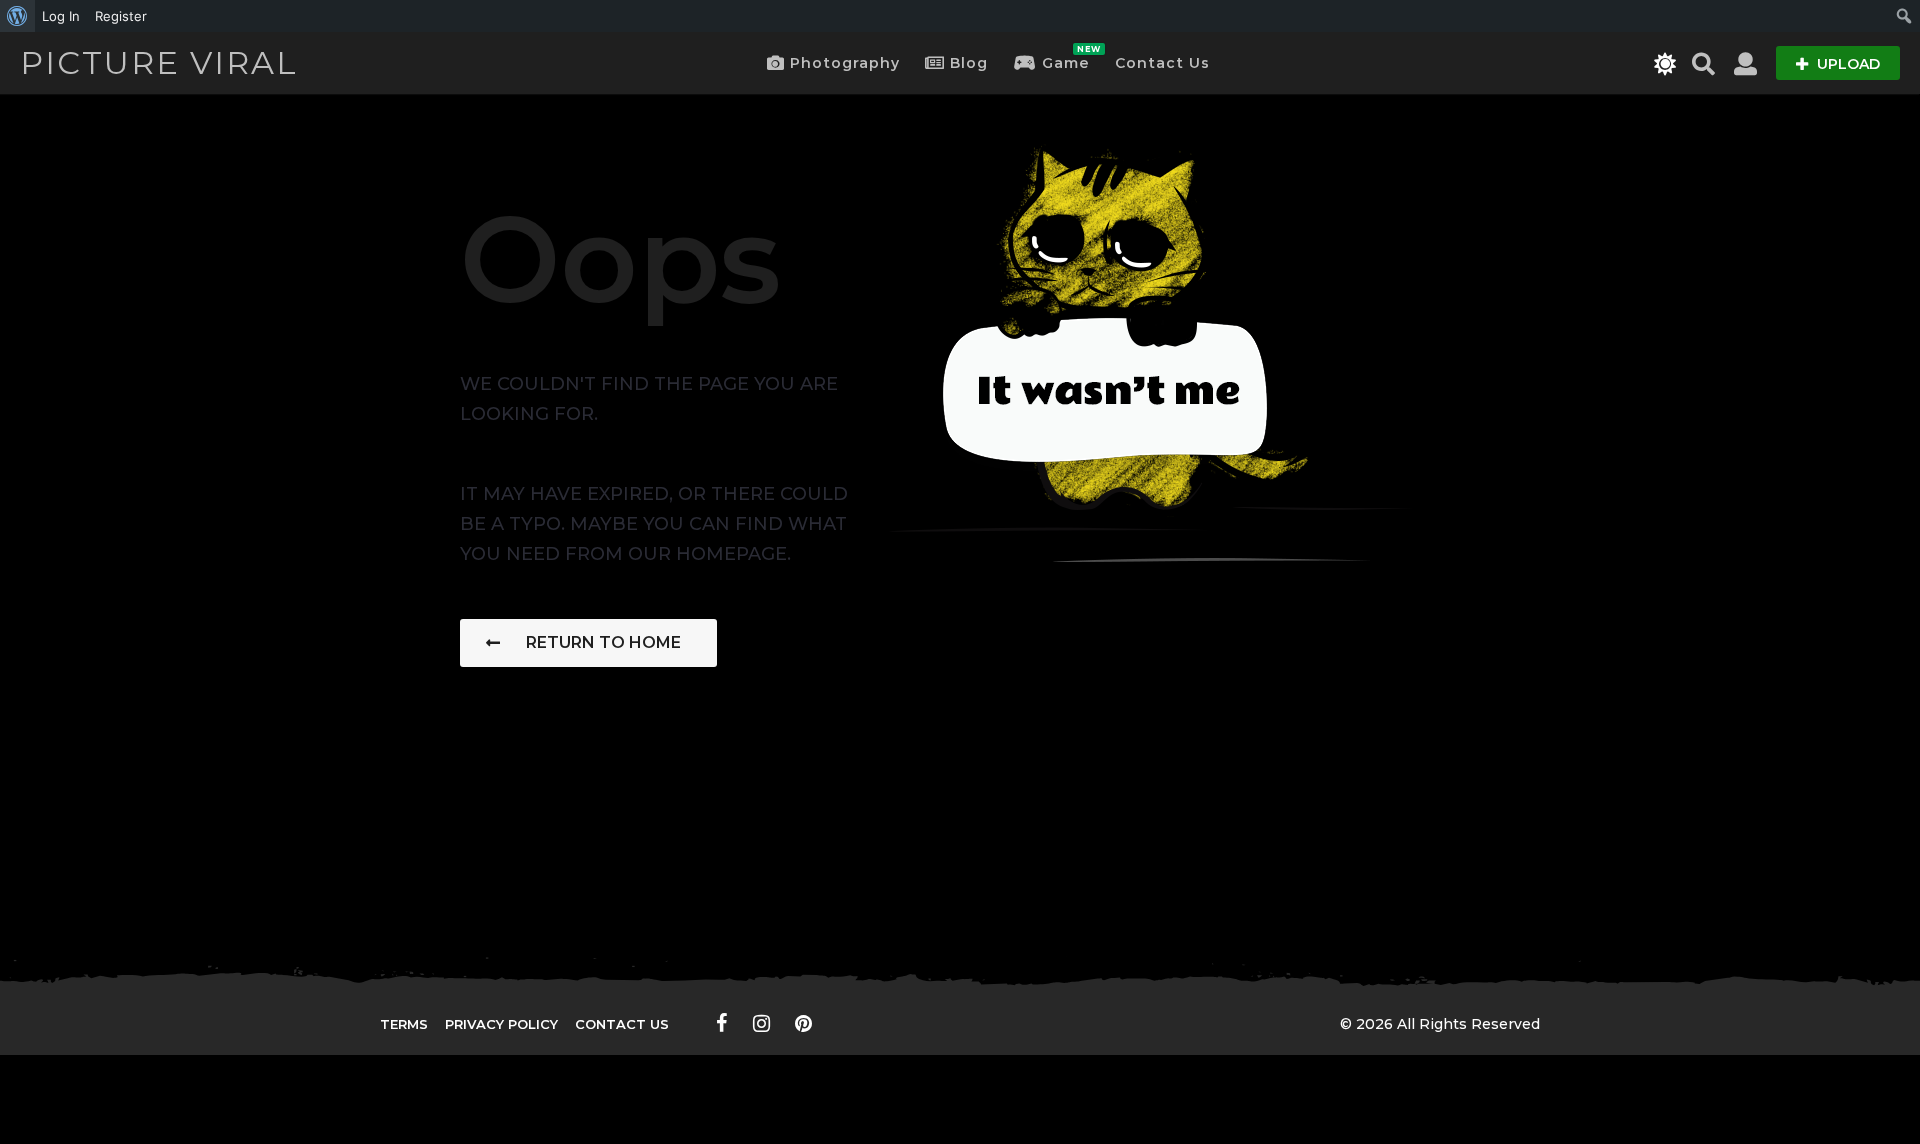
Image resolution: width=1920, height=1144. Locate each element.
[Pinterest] (803, 1023)
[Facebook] (722, 1023)
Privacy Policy (501, 1024)
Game (1066, 58)
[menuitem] (17, 16)
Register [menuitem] (121, 16)
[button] (1665, 63)
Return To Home (603, 642)
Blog (969, 63)
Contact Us (1162, 63)
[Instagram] (761, 1023)
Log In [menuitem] (61, 16)
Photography (845, 63)
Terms (404, 1024)
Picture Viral (159, 62)
